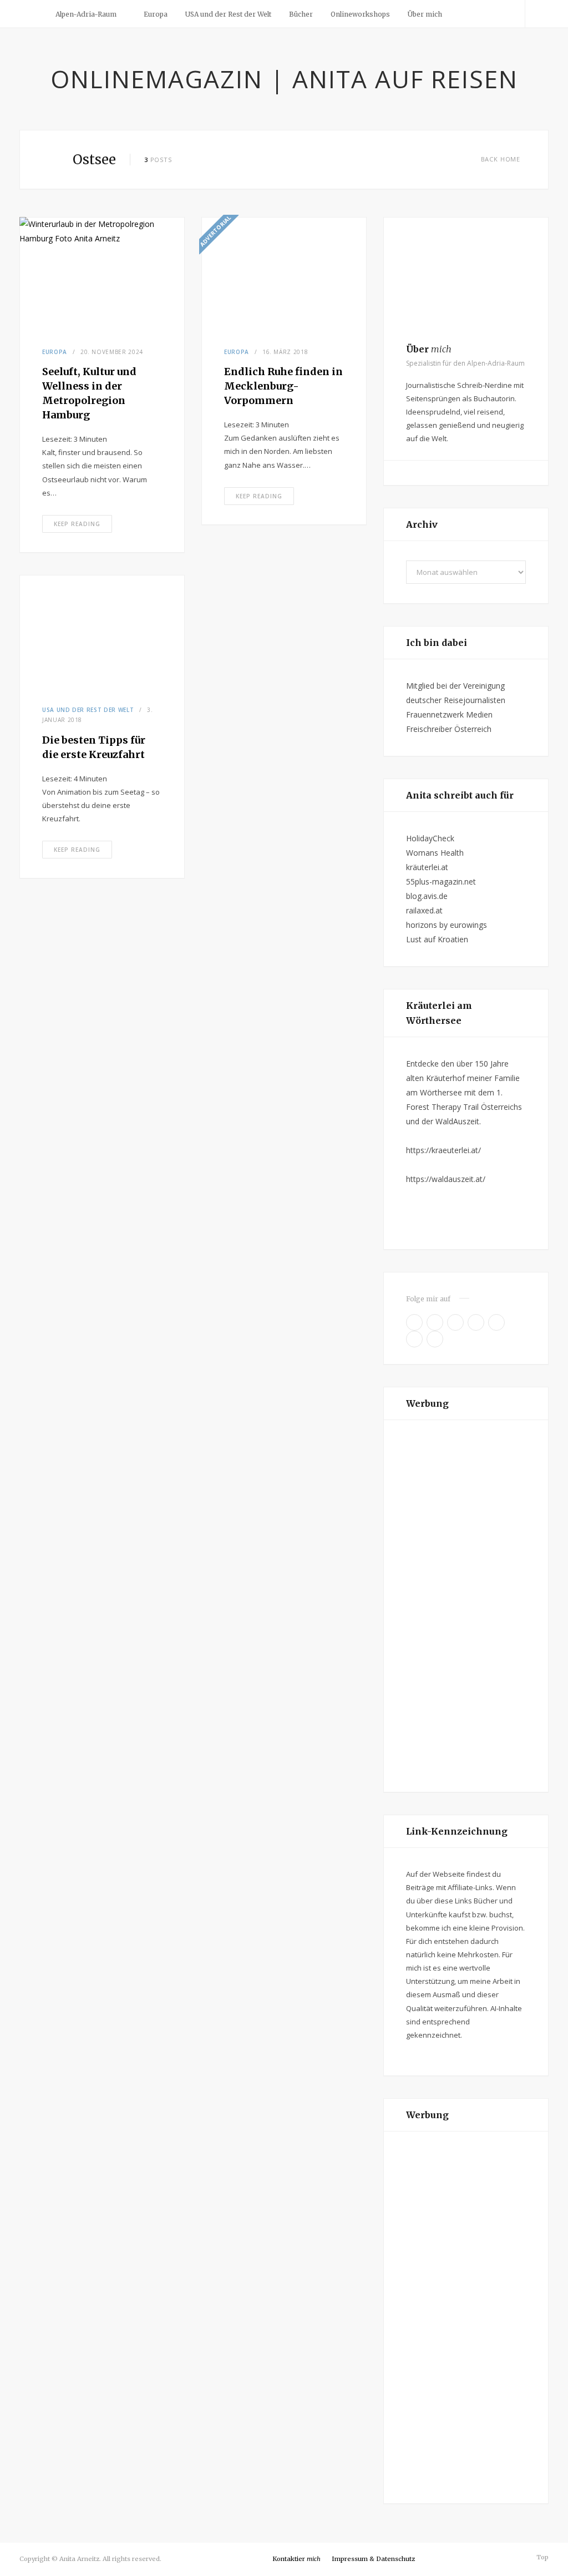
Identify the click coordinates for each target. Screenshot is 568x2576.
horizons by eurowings (447, 925)
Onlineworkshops (360, 14)
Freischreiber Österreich (449, 729)
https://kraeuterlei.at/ (443, 1150)
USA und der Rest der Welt (228, 14)
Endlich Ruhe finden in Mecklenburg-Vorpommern (283, 386)
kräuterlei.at (427, 867)
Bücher (301, 14)
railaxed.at (424, 910)
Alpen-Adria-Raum (86, 14)
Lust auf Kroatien (437, 939)
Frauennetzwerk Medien (449, 714)
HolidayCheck (430, 838)
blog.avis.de (427, 896)
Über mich (425, 14)
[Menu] (32, 14)
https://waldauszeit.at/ (446, 1179)
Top (542, 2557)
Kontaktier (296, 2559)
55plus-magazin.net (441, 882)
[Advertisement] (466, 1606)
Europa (156, 14)
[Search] (537, 14)
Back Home (501, 159)
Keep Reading (77, 524)
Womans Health (435, 853)
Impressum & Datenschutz (373, 2559)
